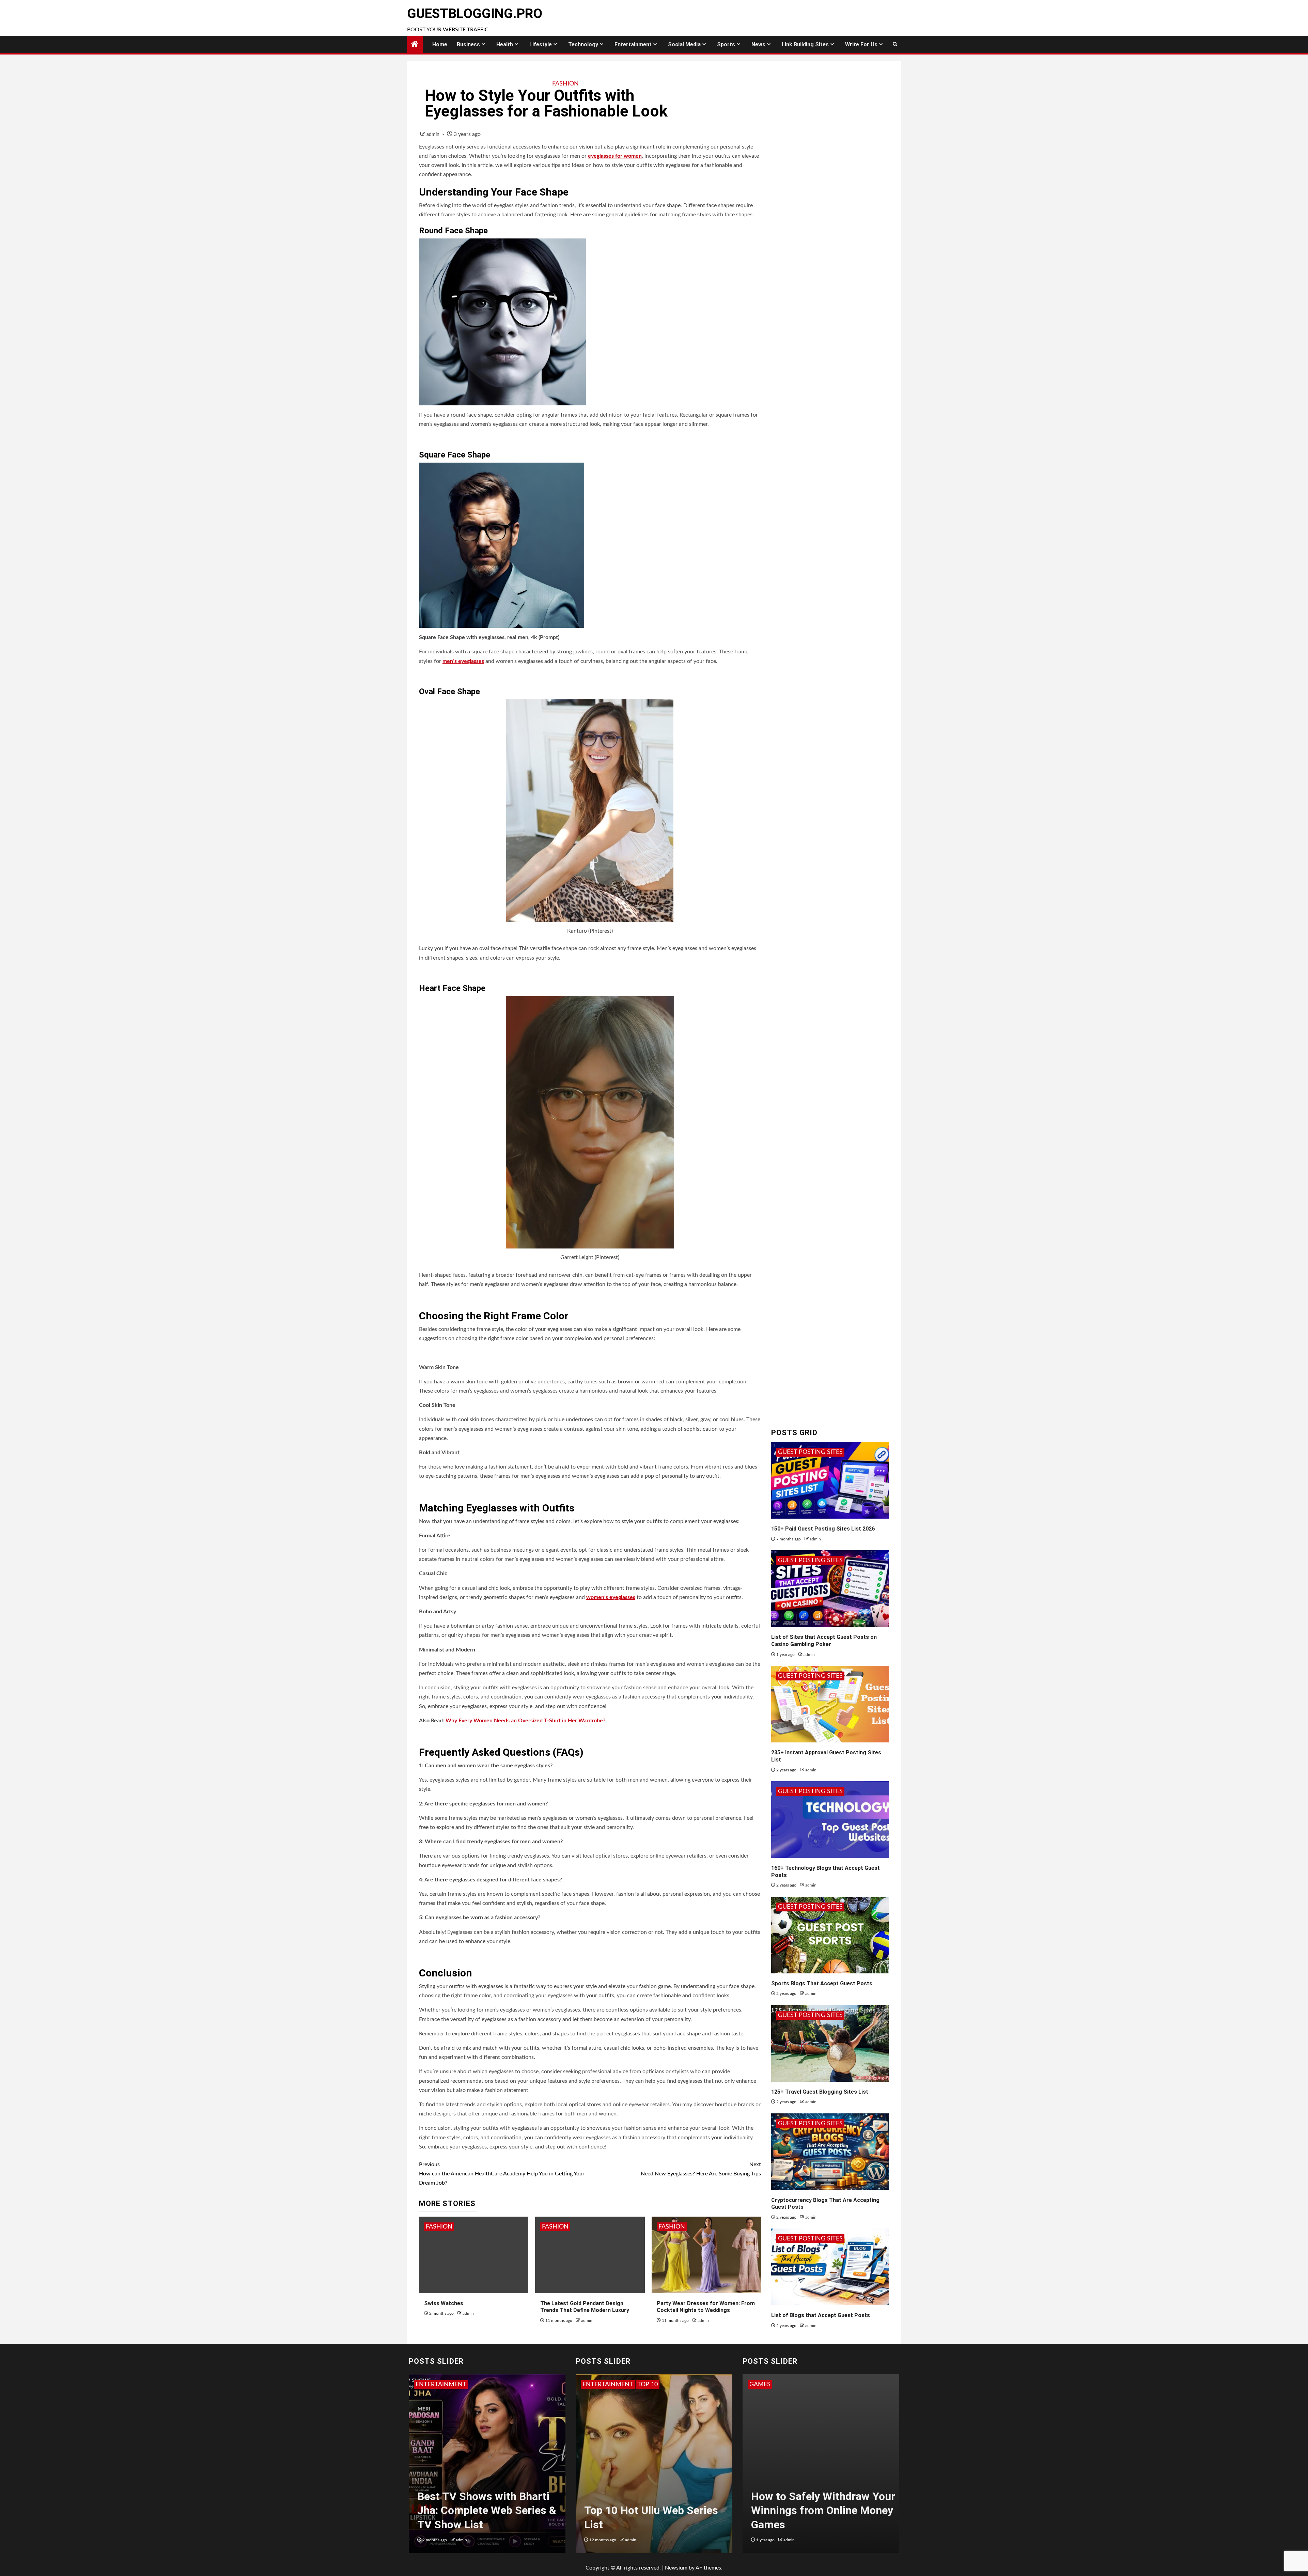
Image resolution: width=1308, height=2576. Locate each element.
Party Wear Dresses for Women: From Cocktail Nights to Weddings (706, 2307)
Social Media (684, 44)
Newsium (676, 2568)
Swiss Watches (444, 2303)
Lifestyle (541, 44)
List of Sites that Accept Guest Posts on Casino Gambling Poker (824, 1641)
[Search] (895, 44)
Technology (583, 44)
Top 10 (593, 2385)
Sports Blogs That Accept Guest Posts (822, 1983)
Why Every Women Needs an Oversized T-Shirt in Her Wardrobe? (525, 1721)
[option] (487, 2467)
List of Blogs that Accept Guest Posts (821, 2315)
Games (760, 2385)
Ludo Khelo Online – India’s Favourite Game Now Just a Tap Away (819, 2510)
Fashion (565, 84)
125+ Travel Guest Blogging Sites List (820, 2092)
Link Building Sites (805, 44)
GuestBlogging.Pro (475, 14)
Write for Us (861, 44)
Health (505, 44)
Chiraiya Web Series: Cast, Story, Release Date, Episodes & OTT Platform (490, 2510)
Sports (726, 44)
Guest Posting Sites (810, 1452)
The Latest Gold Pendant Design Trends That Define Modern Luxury (585, 2307)
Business (468, 44)
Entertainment (633, 44)
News (758, 44)
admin (434, 135)
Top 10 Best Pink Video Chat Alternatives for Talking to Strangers (654, 2510)
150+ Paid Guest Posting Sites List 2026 (823, 1529)
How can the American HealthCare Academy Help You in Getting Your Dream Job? (502, 2174)
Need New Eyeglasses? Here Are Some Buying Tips (701, 2169)
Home (440, 44)
